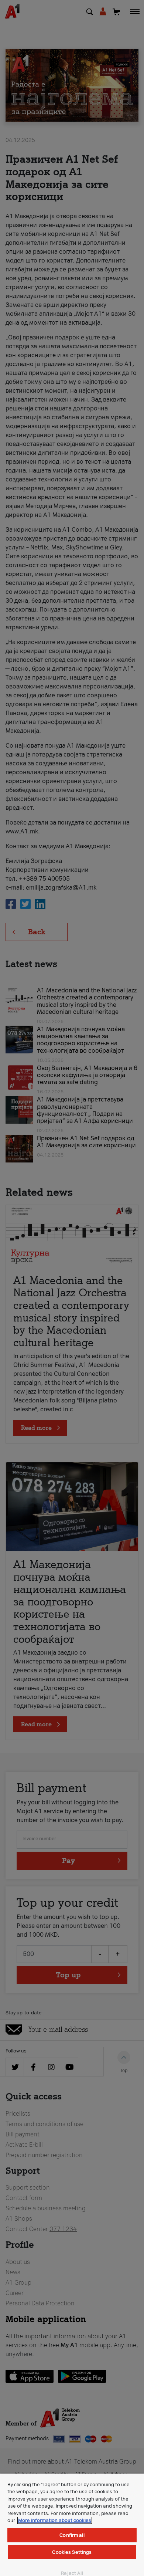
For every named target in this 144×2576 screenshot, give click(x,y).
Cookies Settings (72, 2552)
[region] (72, 2525)
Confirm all (72, 2535)
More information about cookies (55, 2520)
